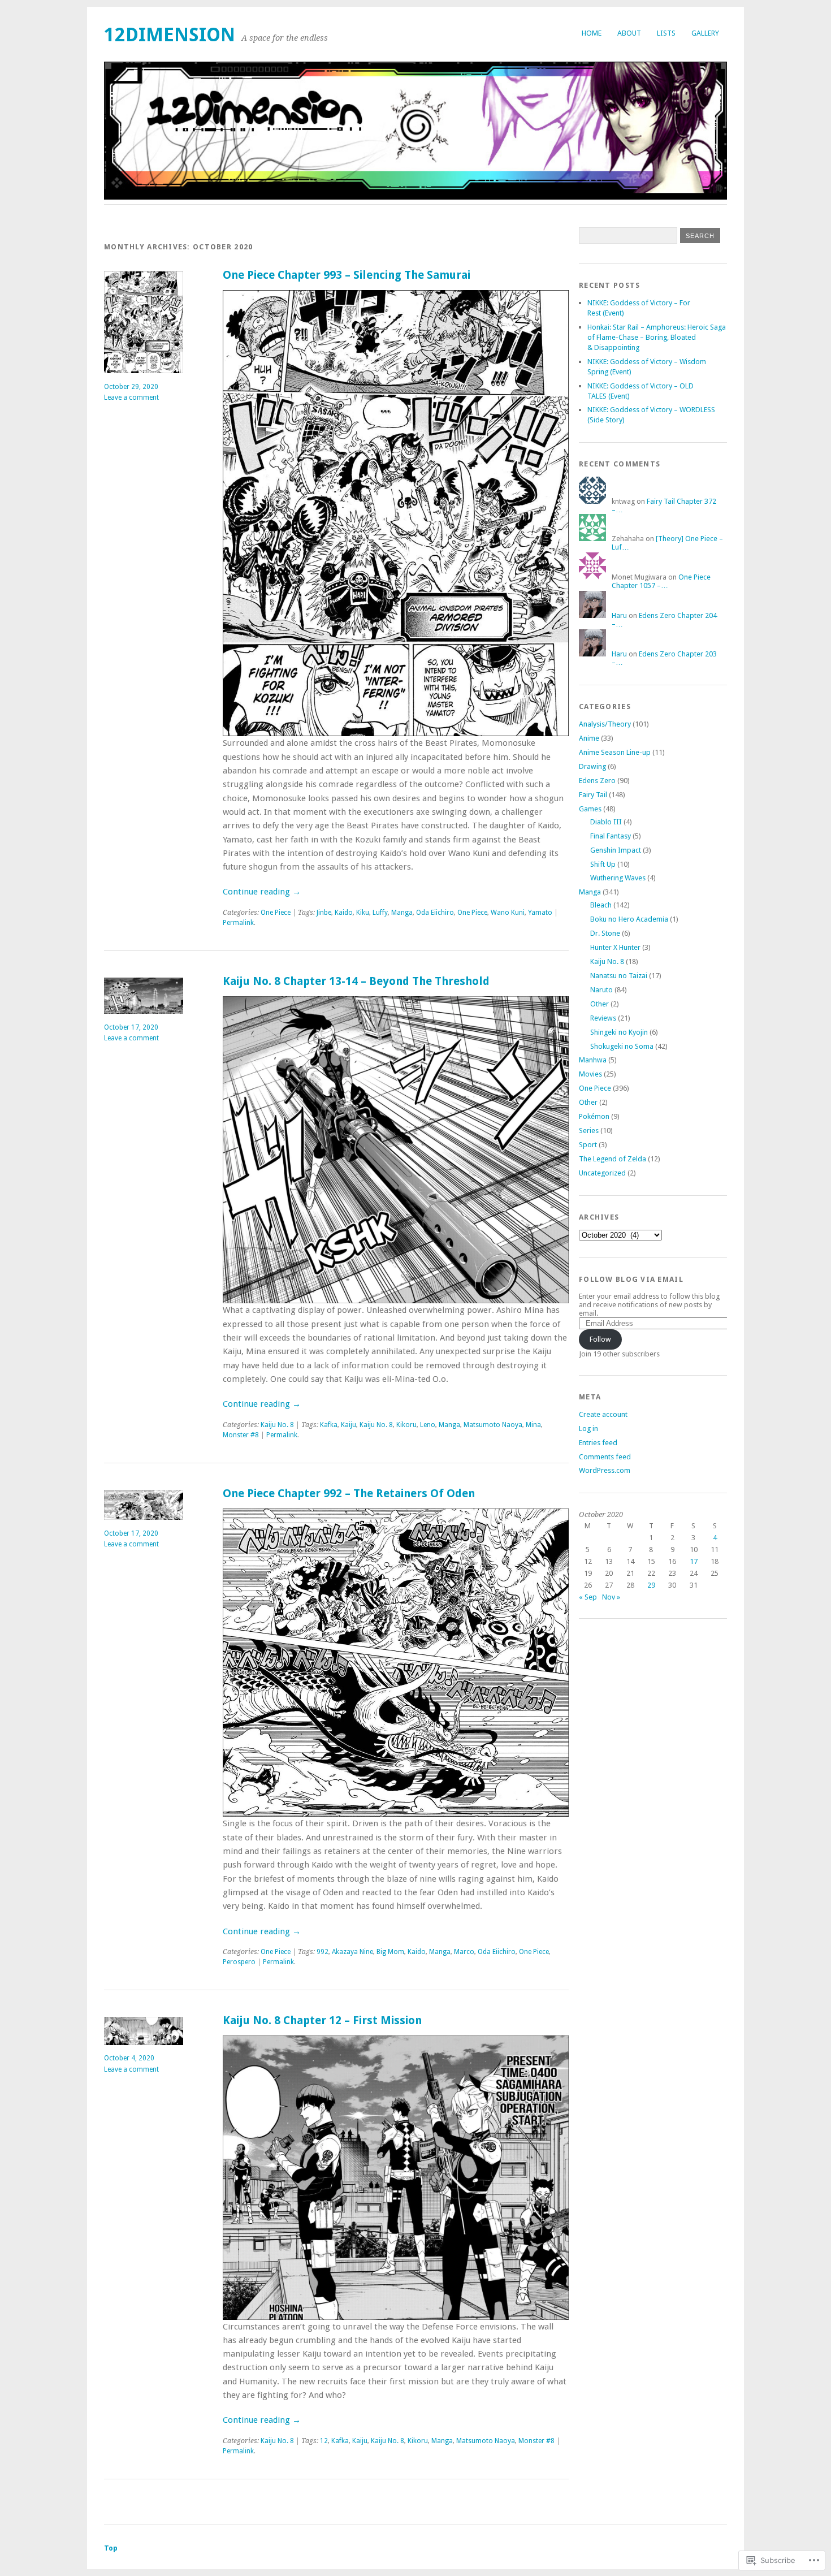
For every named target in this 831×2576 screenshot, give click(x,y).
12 (324, 2441)
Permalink (238, 923)
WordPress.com (605, 1470)
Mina (533, 1425)
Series (589, 1131)
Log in (588, 1429)
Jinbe (324, 913)
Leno (428, 1425)
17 (694, 1561)
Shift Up (603, 864)
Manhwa (593, 1060)
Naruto (601, 990)
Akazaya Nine (352, 1952)
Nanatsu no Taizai (619, 976)
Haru (619, 615)
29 (651, 1585)
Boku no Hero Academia (629, 919)
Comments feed (605, 1457)
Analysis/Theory (605, 724)
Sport (588, 1145)
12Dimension (170, 35)
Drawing (592, 766)
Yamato (540, 913)
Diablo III (606, 822)
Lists (666, 33)
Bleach (601, 905)
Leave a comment (131, 397)
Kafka (329, 1425)
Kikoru (406, 1425)
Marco (464, 1952)
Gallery (705, 33)
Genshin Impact (616, 850)
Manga (402, 913)
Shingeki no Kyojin (619, 1032)
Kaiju (349, 1425)
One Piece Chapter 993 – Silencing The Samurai (347, 275)
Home (592, 33)
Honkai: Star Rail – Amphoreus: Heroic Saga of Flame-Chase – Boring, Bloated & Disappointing (657, 337)
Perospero (239, 1962)
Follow (600, 1339)
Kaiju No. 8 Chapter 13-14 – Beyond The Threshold (356, 981)
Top (111, 2548)
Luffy (380, 913)
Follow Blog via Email (631, 1279)
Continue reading (262, 892)
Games (590, 809)
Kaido (344, 913)
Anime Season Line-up (615, 752)
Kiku (363, 913)
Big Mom (390, 1952)
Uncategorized (602, 1173)
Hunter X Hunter (615, 947)
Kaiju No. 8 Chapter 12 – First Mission (322, 2020)
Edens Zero (597, 781)
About (629, 33)
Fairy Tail (593, 795)
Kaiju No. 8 (277, 1425)
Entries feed (598, 1443)
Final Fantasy (611, 836)
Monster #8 (241, 1435)
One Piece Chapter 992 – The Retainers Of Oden (349, 1494)
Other (600, 1004)
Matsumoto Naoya (493, 1425)
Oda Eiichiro (435, 913)
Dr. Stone (605, 933)
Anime (589, 738)
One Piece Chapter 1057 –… (661, 581)
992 (323, 1952)
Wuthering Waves (618, 878)
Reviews (603, 1018)
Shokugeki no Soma (622, 1046)
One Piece (276, 913)
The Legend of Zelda (613, 1159)
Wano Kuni (508, 913)
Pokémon (594, 1116)
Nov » (611, 1597)
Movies (590, 1074)
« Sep (588, 1597)
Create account (603, 1414)
